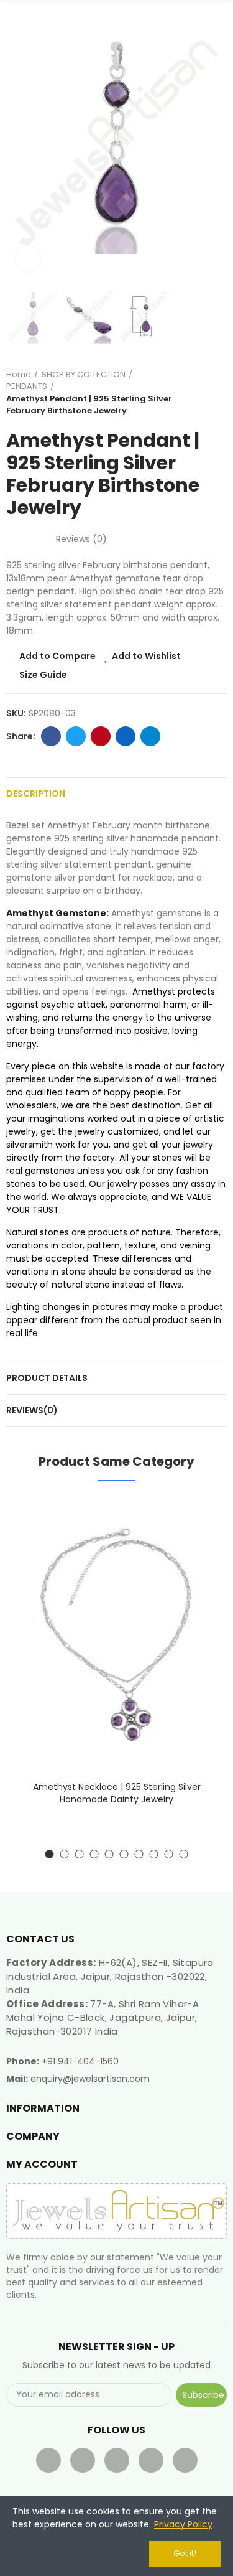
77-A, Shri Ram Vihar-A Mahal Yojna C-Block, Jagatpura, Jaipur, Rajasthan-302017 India (103, 2017)
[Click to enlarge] (28, 259)
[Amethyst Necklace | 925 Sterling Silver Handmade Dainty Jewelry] (116, 1634)
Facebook (51, 736)
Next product (217, 393)
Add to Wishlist (146, 656)
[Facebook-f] (48, 2460)
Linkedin (126, 736)
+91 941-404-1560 (80, 2061)
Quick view (196, 1568)
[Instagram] (185, 2460)
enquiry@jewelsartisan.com (90, 2079)
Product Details (47, 1378)
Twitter (76, 736)
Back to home (202, 393)
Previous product (186, 393)
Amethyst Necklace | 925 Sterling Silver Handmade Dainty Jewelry (117, 1793)
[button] (19, 144)
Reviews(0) (32, 1410)
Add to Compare (57, 656)
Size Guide (43, 675)
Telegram (150, 736)
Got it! (185, 2553)
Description (36, 794)
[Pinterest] (151, 2460)
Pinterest (101, 736)
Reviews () (81, 539)
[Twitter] (83, 2460)
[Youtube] (117, 2460)
